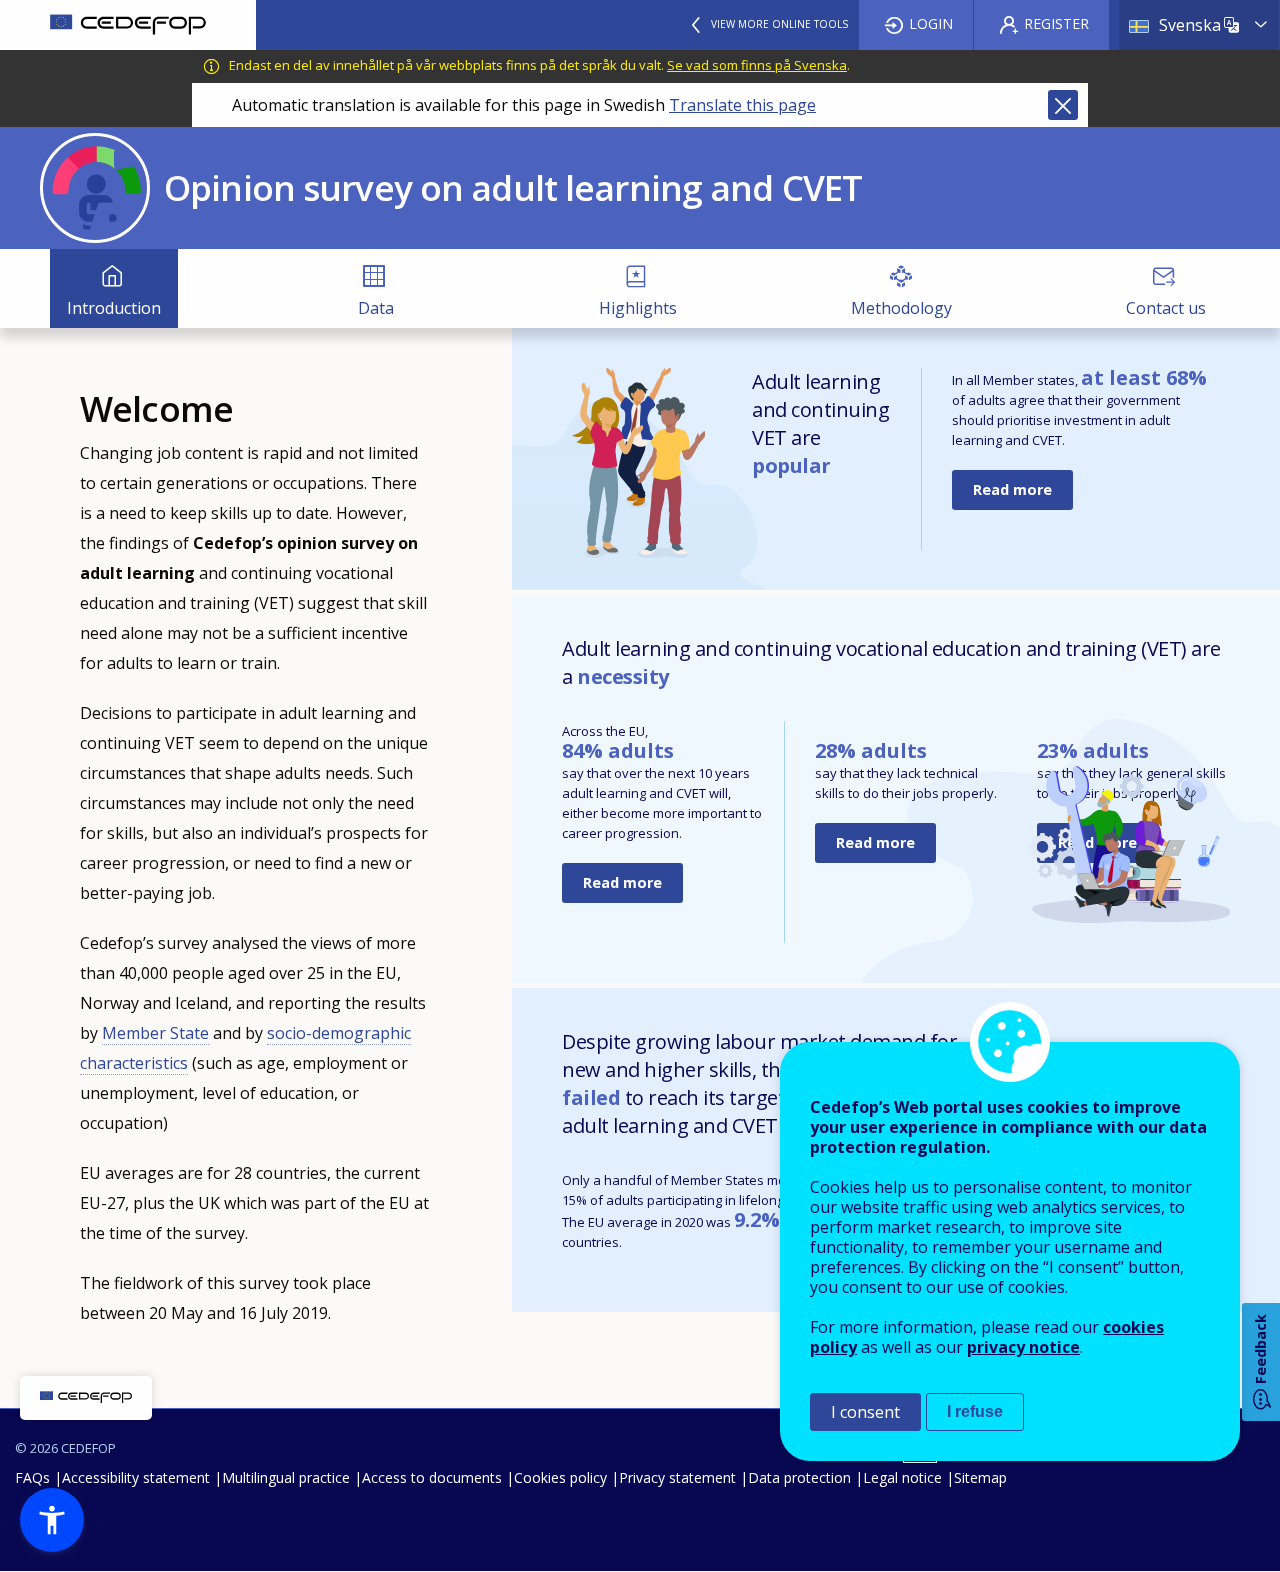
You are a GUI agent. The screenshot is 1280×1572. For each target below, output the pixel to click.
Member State (155, 1033)
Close (1063, 105)
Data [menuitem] (376, 308)
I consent (865, 1412)
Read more (1012, 489)
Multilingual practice (286, 1477)
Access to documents (432, 1477)
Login (931, 23)
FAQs (32, 1477)
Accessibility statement (136, 1477)
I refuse (975, 1411)
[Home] (128, 25)
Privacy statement (677, 1477)
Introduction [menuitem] (114, 308)
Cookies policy (560, 1477)
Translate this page (742, 105)
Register (1056, 23)
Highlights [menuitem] (638, 308)
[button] (52, 1520)
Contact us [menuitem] (1166, 308)
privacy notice (1023, 1347)
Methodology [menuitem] (901, 308)
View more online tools (779, 24)
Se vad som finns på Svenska (757, 65)
